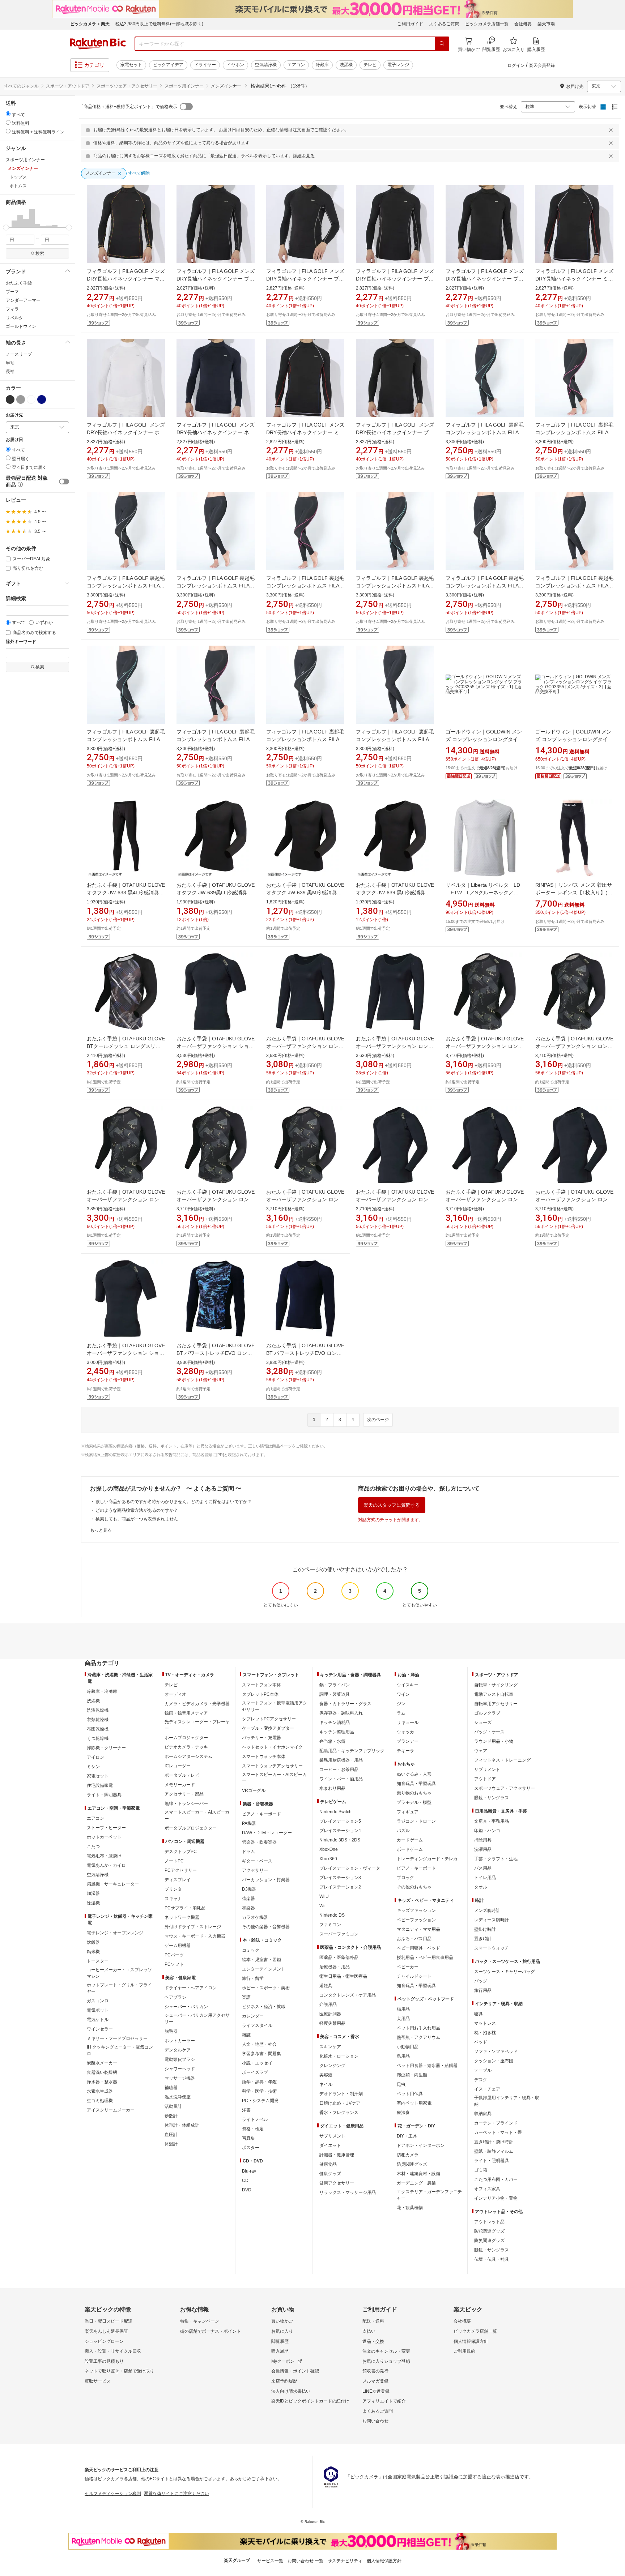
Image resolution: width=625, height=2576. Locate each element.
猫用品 (403, 2009)
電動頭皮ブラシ (180, 2059)
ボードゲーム (410, 1849)
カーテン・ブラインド (496, 2123)
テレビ (370, 65)
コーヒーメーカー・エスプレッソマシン (119, 1973)
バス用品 (483, 1868)
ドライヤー (205, 65)
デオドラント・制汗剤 (341, 2094)
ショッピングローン (104, 2341)
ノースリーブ (19, 354)
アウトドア (485, 1779)
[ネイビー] (42, 399)
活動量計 (173, 2106)
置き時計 (483, 1939)
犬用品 (403, 2019)
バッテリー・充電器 (262, 1738)
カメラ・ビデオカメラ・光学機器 (197, 1704)
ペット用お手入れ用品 (418, 2028)
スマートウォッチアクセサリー (272, 1766)
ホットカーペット (104, 1837)
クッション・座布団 (494, 2061)
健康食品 (328, 2164)
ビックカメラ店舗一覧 (487, 24)
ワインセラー (100, 2029)
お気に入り (282, 2331)
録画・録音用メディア (186, 1713)
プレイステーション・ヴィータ (350, 1868)
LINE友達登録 (376, 2391)
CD (245, 2181)
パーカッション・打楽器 (266, 1880)
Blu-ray (249, 2171)
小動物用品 (408, 2047)
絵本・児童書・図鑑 (262, 1960)
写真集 (248, 2138)
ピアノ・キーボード (262, 1814)
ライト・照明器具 (104, 1795)
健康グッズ (330, 2174)
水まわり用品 (332, 1788)
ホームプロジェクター (186, 1738)
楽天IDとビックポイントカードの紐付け (310, 2401)
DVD (247, 2190)
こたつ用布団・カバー (496, 2179)
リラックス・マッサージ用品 (348, 2192)
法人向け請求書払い (291, 2391)
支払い (369, 2331)
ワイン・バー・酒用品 (341, 1779)
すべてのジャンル (21, 86)
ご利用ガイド (410, 24)
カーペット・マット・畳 (498, 2132)
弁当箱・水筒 (332, 1741)
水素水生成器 (100, 2091)
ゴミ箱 (481, 2170)
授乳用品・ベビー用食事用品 (425, 1957)
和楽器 (248, 1908)
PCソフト (174, 1964)
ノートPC (174, 1861)
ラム (401, 1713)
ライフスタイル (257, 2025)
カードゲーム (410, 1840)
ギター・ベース (257, 1861)
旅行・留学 (253, 1978)
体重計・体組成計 (182, 2125)
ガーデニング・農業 (416, 2183)
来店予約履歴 (284, 2381)
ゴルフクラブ (487, 1713)
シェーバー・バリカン (186, 2007)
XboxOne (329, 1849)
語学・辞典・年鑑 (259, 2082)
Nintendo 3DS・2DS (340, 1840)
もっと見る (101, 1530)
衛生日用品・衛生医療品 (343, 1976)
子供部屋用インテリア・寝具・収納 (507, 2101)
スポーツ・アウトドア (68, 86)
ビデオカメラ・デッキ (186, 1747)
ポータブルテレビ (182, 1775)
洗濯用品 (483, 1849)
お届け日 (14, 440)
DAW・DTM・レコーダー (267, 1833)
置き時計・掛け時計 (494, 2142)
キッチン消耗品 (335, 1723)
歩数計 (171, 2116)
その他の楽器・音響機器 (266, 1927)
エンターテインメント (264, 1969)
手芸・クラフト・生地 (496, 1859)
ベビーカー (408, 1967)
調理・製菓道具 (335, 1694)
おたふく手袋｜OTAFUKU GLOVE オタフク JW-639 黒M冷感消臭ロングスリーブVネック (305, 893)
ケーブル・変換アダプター (268, 1728)
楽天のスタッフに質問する (392, 1505)
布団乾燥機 (98, 1729)
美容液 (326, 2075)
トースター (98, 1961)
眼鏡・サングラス (492, 1798)
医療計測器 (330, 2014)
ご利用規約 (464, 2351)
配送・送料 (373, 2321)
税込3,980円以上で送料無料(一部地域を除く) (159, 24)
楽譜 (246, 1997)
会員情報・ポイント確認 (295, 2371)
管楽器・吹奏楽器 (259, 1842)
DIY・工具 (407, 2136)
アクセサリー (255, 1870)
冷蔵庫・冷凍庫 (102, 1691)
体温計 (171, 2144)
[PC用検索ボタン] (442, 44)
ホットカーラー (180, 2041)
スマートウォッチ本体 (264, 1756)
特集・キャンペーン (200, 2321)
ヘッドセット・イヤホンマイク (272, 1747)
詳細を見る (304, 156)
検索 (40, 253)
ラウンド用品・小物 (494, 1741)
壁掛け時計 (485, 1929)
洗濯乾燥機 (98, 1710)
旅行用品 (483, 1990)
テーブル (483, 2070)
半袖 (10, 363)
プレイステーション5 (340, 1821)
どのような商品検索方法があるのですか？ (137, 1510)
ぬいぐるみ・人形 (414, 1774)
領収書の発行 (375, 2371)
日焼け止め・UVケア (340, 2103)
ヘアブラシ (175, 1997)
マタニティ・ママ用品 (418, 1929)
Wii (322, 1906)
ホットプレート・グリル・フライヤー (119, 1988)
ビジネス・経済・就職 (264, 2007)
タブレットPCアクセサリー (269, 1719)
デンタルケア (178, 2050)
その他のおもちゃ (414, 1887)
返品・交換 (373, 2341)
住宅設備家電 (100, 1785)
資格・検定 (253, 2129)
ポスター (251, 2148)
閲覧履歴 (280, 2341)
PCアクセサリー (181, 1870)
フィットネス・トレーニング (502, 1760)
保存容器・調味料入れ (341, 1713)
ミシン (93, 1767)
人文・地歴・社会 (259, 2044)
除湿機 (93, 1903)
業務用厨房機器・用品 (341, 1760)
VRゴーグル (254, 1790)
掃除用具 (483, 1840)
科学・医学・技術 (259, 2091)
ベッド (481, 2042)
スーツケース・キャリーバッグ (505, 1972)
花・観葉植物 (410, 2208)
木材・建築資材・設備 (418, 2174)
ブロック (405, 1878)
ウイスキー (408, 1685)
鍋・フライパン (335, 1685)
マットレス (485, 2023)
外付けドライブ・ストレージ (193, 1927)
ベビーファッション (416, 1920)
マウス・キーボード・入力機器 (195, 1936)
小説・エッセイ (257, 2063)
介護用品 (328, 2004)
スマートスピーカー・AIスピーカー (197, 1815)
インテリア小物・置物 (496, 2198)
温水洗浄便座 (178, 2097)
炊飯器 (93, 1942)
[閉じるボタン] (612, 130)
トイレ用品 (485, 1878)
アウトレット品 (489, 2222)
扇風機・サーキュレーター (113, 1884)
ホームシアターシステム (188, 1756)
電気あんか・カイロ (106, 1865)
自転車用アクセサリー (496, 1704)
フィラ (12, 309)
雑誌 (246, 2035)
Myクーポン (283, 2361)
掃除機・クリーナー (106, 1748)
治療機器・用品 (335, 1967)
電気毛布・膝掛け (104, 1856)
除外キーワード (21, 642)
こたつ (93, 1847)
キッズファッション (416, 1910)
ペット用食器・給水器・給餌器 (427, 2066)
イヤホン (235, 65)
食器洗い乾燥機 (102, 2072)
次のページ (378, 1420)
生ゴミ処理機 (100, 2101)
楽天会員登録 (542, 65)
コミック (251, 1950)
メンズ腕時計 (487, 1910)
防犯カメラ (408, 2155)
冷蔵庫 (322, 65)
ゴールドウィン (21, 326)
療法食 (403, 2113)
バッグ (481, 1981)
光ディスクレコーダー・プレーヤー (197, 1725)
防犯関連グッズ (489, 2231)
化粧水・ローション (339, 2056)
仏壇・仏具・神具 (492, 2259)
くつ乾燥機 (98, 1738)
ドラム (248, 1852)
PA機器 (249, 1823)
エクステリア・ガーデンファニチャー (429, 2195)
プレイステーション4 (340, 1831)
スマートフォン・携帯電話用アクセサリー (275, 1706)
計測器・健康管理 (337, 2155)
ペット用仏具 (410, 2094)
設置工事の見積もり (104, 2361)
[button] (9, 218)
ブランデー (408, 1741)
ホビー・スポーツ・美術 (266, 1988)
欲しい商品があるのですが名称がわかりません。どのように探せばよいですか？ (174, 1502)
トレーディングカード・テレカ (427, 1859)
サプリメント (332, 2136)
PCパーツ (174, 1955)
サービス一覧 (270, 2561)
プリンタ (173, 1889)
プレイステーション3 (340, 1878)
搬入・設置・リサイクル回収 (113, 2351)
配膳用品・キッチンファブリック (352, 1751)
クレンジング (332, 2066)
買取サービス (98, 2381)
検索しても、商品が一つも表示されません (137, 1519)
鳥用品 (403, 2056)
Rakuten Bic (98, 44)
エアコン (296, 65)
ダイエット (330, 2145)
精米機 (93, 1952)
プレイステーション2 (340, 1887)
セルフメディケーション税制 (113, 2494)
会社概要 (523, 24)
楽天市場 (546, 24)
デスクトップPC (181, 1852)
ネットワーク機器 (182, 1917)
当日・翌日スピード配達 (109, 2321)
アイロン (95, 1757)
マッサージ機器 (180, 2078)
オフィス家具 (487, 2189)
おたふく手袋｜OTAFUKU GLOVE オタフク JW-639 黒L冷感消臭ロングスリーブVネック (395, 893)
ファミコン (330, 1925)
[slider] (6, 228)
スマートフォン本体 (262, 1685)
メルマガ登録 (375, 2381)
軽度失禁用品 (332, 2023)
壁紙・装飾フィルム (494, 2151)
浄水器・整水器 (102, 2082)
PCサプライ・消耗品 (185, 1908)
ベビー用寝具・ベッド (418, 1948)
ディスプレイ (178, 1880)
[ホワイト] (31, 399)
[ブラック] (10, 399)
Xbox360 (328, 1859)
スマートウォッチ (492, 1948)
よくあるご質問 (444, 24)
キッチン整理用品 (337, 1732)
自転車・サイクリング (496, 1685)
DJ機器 (249, 1889)
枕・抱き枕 (485, 2033)
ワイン (403, 1694)
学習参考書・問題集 (262, 2054)
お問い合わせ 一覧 (305, 2561)
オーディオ (175, 1694)
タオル (481, 1887)
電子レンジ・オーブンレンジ (115, 1933)
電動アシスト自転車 (494, 1694)
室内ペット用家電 (414, 2103)
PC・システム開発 (260, 2101)
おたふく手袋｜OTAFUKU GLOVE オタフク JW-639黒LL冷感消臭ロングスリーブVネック (216, 893)
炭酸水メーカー (102, 2063)
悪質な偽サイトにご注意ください (177, 2494)
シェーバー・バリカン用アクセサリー (197, 2019)
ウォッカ (405, 1732)
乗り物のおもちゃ (414, 1793)
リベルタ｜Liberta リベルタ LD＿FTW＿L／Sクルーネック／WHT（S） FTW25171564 (483, 893)
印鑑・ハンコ (487, 1831)
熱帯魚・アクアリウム (418, 2037)
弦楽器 (248, 1899)
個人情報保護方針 (471, 2341)
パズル (403, 1831)
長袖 (10, 372)
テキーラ (405, 1751)
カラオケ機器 (255, 1917)
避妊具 (326, 1986)
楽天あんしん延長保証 (106, 2331)
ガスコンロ (98, 2001)
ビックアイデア (168, 65)
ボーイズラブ (255, 2072)
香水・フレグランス (339, 2113)
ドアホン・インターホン (421, 2145)
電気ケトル (98, 2020)
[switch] (64, 482)
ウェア (481, 1751)
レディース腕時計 (492, 1920)
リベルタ (14, 318)
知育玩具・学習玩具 (416, 1784)
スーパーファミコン (339, 1934)
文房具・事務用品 (492, 1821)
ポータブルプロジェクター (191, 1828)
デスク (481, 2080)
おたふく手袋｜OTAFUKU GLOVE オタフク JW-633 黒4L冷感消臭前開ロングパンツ (126, 893)
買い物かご (282, 2321)
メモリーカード (180, 1785)
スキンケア (330, 2047)
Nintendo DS (332, 1915)
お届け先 (14, 415)
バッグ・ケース (489, 1732)
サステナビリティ (345, 2561)
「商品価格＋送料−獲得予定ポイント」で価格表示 (128, 107)
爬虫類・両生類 (412, 2075)
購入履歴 (280, 2351)
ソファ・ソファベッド (496, 2051)
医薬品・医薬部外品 (339, 1957)
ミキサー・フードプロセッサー (117, 2038)
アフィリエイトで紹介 (384, 2401)
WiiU (324, 1896)
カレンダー (253, 2016)
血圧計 (171, 2135)
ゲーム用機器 (178, 1946)
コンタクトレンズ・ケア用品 (348, 1995)
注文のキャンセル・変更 (386, 2351)
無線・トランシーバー (186, 1803)
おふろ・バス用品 (414, 1939)
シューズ (483, 1723)
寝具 (479, 2014)
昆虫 (401, 2084)
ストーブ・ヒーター (106, 1828)
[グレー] (21, 399)
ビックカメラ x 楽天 (90, 24)
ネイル (326, 2084)
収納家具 (483, 2114)
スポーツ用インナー (184, 86)
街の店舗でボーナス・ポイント (211, 2331)
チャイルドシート (414, 1976)
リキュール (408, 1723)
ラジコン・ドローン (416, 1821)
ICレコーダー (178, 1766)
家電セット (131, 65)
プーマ (12, 292)
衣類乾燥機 (98, 1720)
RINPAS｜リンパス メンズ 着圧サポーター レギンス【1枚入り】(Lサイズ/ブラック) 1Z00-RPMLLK (574, 893)
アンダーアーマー (23, 300)
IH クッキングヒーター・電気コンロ (120, 2050)
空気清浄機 (266, 65)
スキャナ (173, 1899)
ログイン (516, 65)
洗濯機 (346, 65)
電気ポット (98, 2010)
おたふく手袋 (19, 283)
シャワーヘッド (180, 2069)
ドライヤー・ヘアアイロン (191, 1988)
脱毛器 (171, 2031)
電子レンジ (398, 65)
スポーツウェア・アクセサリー (127, 86)
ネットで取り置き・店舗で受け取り (119, 2371)
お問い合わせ (375, 2421)
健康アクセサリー (337, 2183)
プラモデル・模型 (414, 1802)
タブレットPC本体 (260, 1694)
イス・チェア (487, 2089)
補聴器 (171, 2088)
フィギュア (408, 1812)
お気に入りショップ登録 (386, 2361)
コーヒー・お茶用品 (339, 1770)
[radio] (8, 114)
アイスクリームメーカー (111, 2110)
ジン (401, 1704)
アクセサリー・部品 (184, 1794)
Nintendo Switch (335, 1812)
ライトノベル (255, 2119)
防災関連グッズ (412, 2164)
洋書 (246, 2110)
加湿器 (93, 1894)
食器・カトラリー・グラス (345, 1704)
